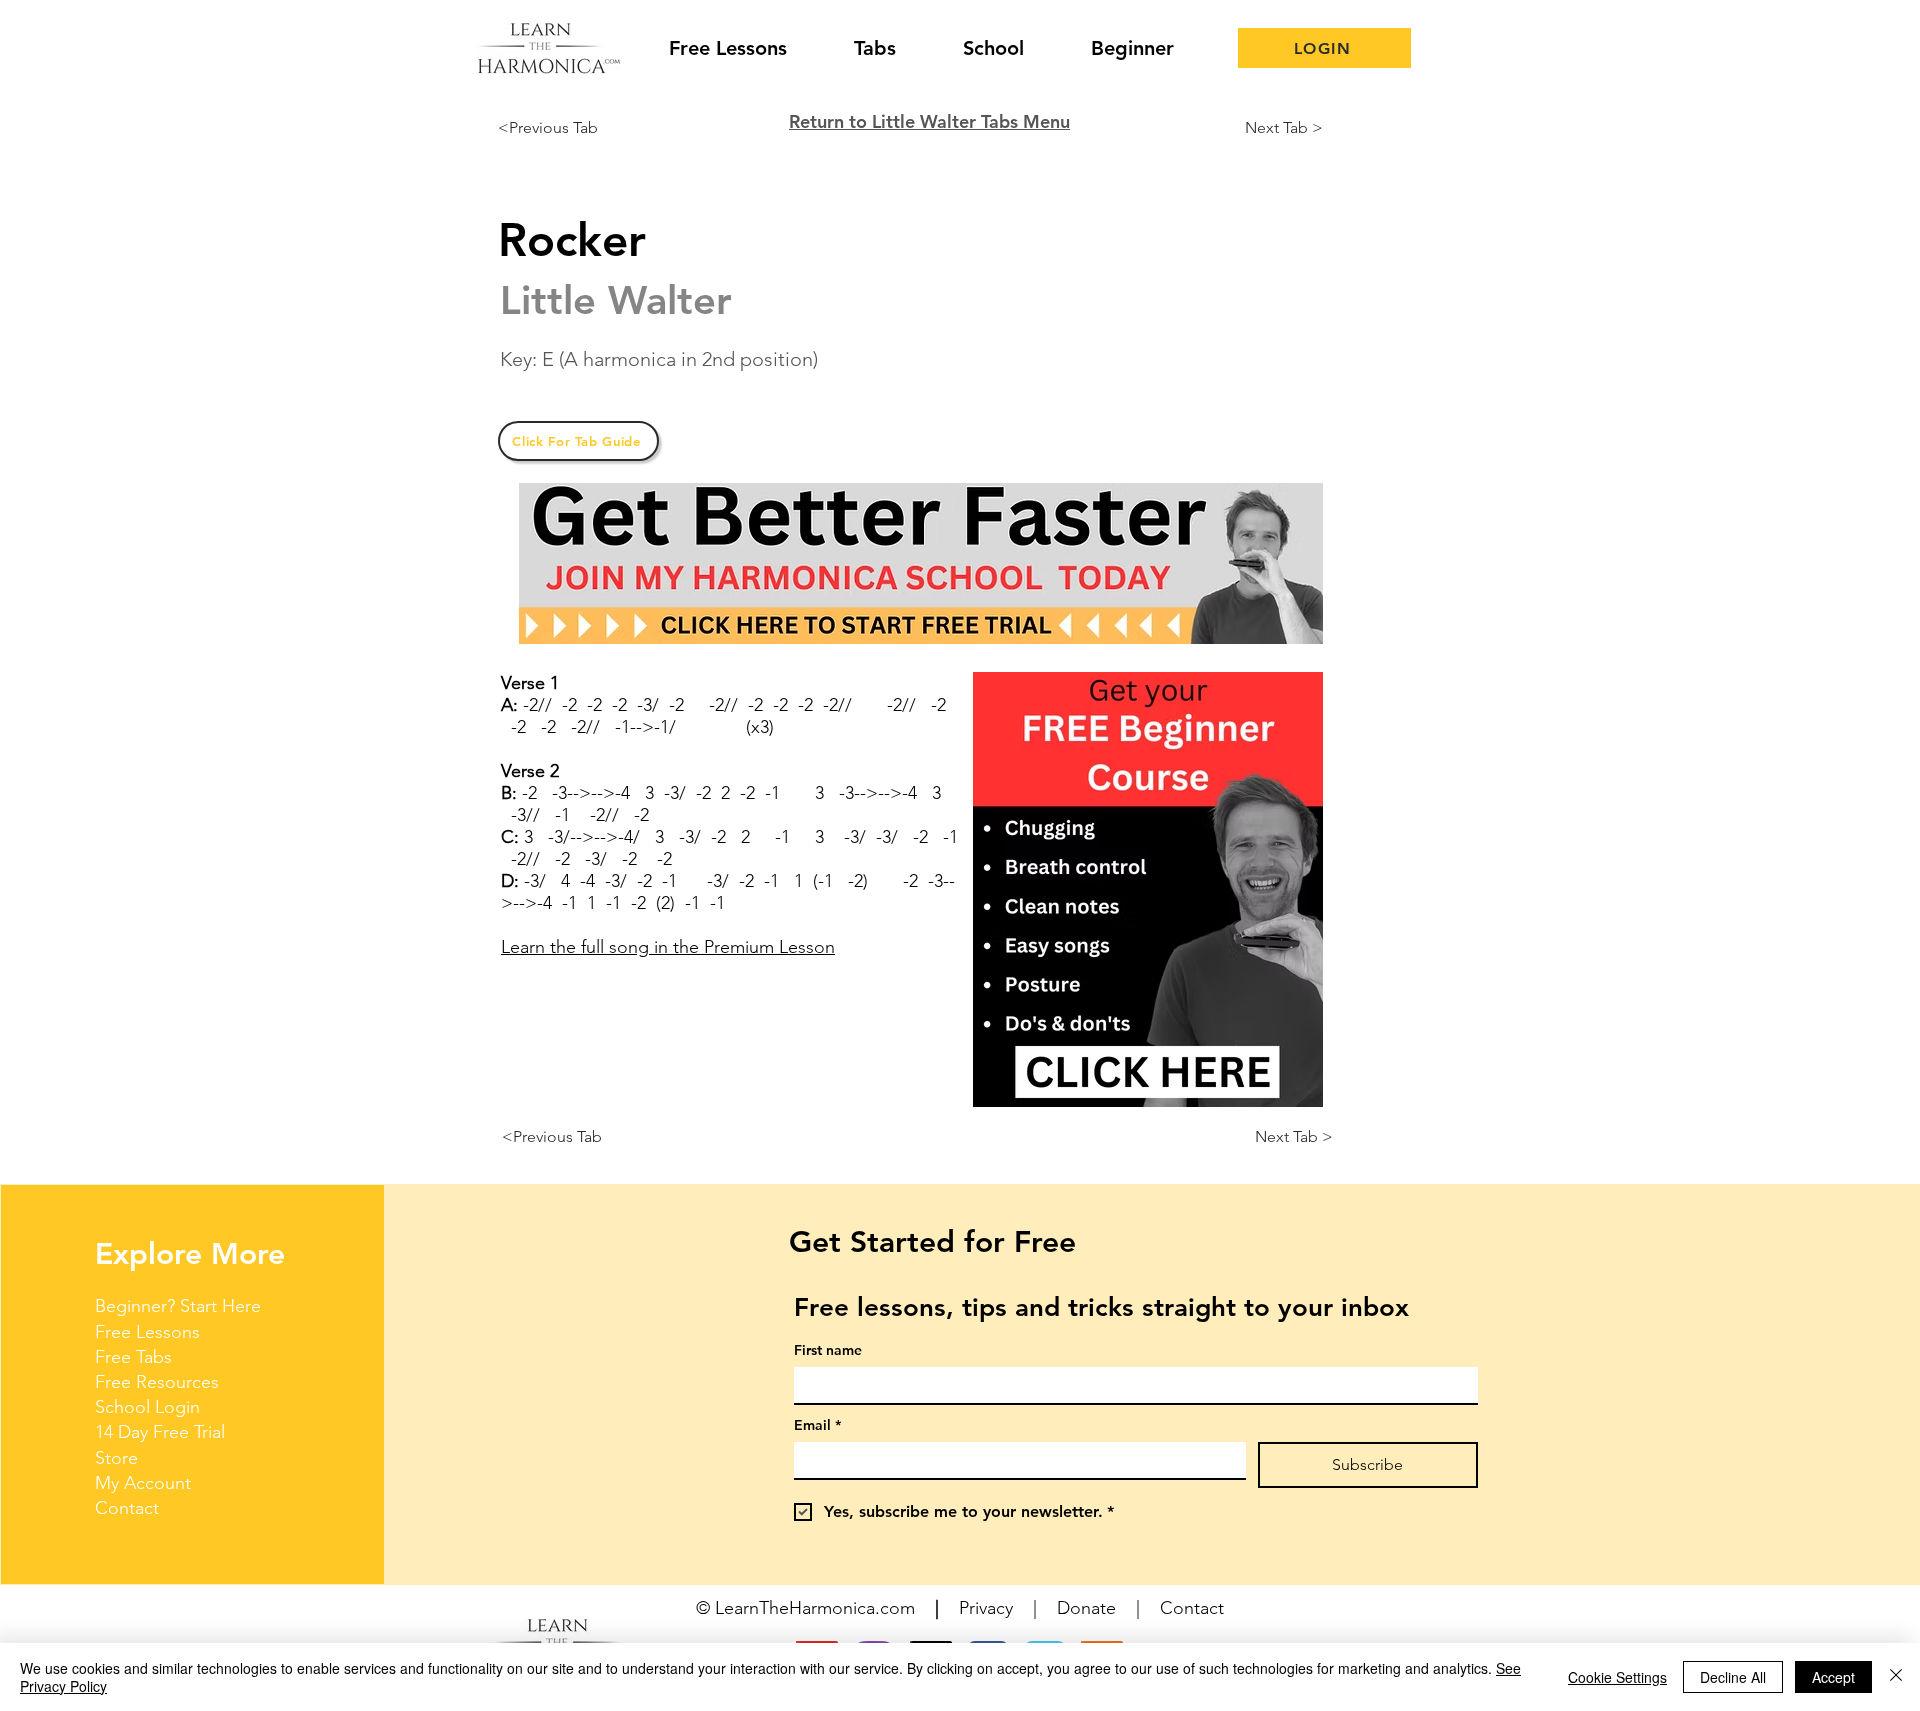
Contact (127, 1508)
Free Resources (157, 1382)
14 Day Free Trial (160, 1432)
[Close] (1896, 1677)
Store (116, 1458)
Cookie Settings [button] (1617, 1677)
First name (828, 1350)
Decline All (1733, 1677)
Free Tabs (133, 1357)
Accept (1833, 1677)
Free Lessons (147, 1332)
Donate (1086, 1608)
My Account (143, 1483)
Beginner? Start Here (178, 1306)
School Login (147, 1407)
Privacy (986, 1608)
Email (817, 1425)
